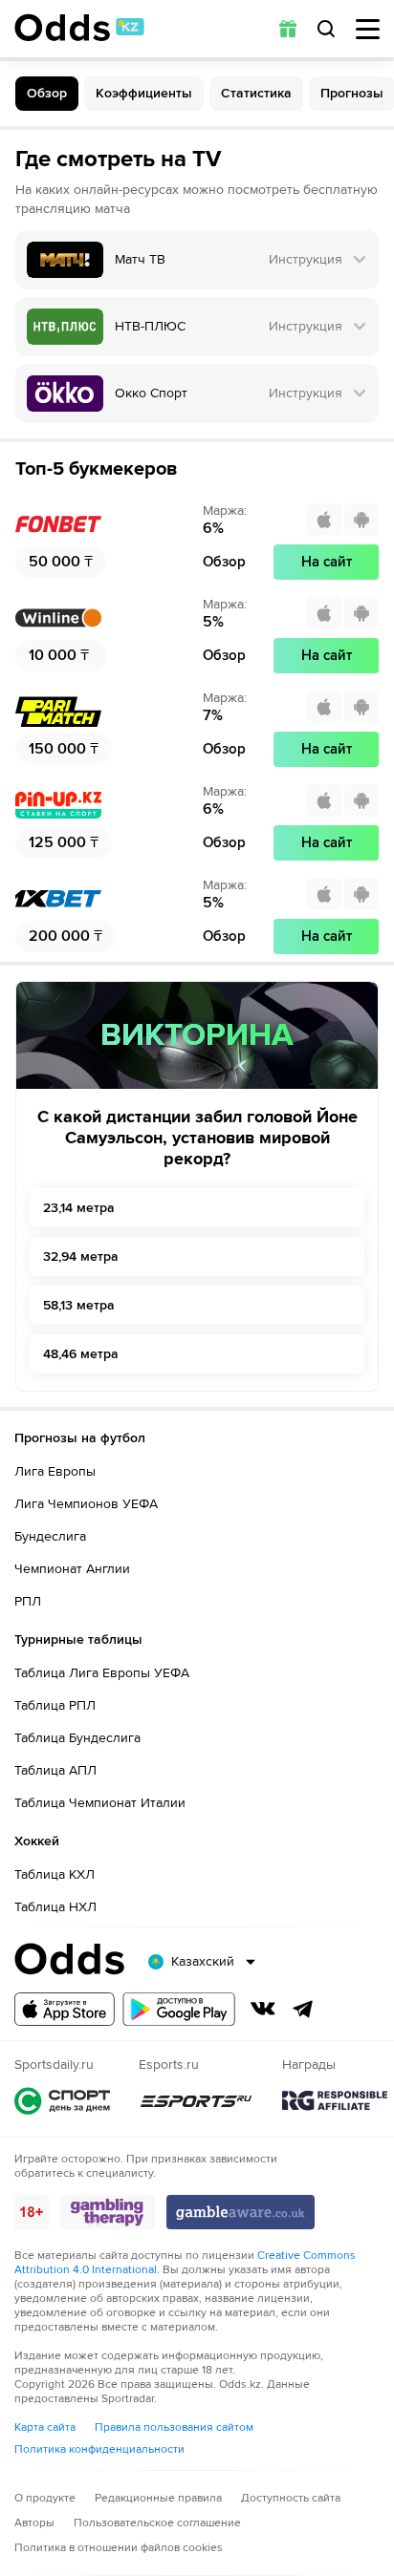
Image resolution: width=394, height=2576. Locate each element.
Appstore (65, 2009)
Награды (335, 2101)
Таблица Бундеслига (77, 1738)
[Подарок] (288, 29)
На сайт (327, 562)
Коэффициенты (144, 93)
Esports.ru (196, 2101)
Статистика (256, 93)
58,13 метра (79, 1305)
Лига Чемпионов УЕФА (86, 1504)
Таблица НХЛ (55, 1907)
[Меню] (368, 29)
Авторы (34, 2523)
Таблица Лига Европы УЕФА (102, 1673)
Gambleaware (241, 2212)
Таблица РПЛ (55, 1705)
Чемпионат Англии (72, 1569)
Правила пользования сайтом (174, 2427)
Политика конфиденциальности (99, 2449)
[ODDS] (79, 28)
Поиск (326, 29)
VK (263, 2009)
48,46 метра (81, 1354)
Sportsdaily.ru (62, 2101)
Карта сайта (45, 2427)
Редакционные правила (158, 2498)
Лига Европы (55, 1471)
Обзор (47, 93)
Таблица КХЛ (55, 1874)
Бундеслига (50, 1536)
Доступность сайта (291, 2498)
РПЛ (28, 1601)
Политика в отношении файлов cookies (119, 2548)
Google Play (179, 2009)
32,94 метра (81, 1256)
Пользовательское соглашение (157, 2523)
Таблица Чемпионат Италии (100, 1803)
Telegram (303, 2009)
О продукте (45, 2498)
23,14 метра (79, 1208)
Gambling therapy (108, 2212)
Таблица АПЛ (55, 1770)
